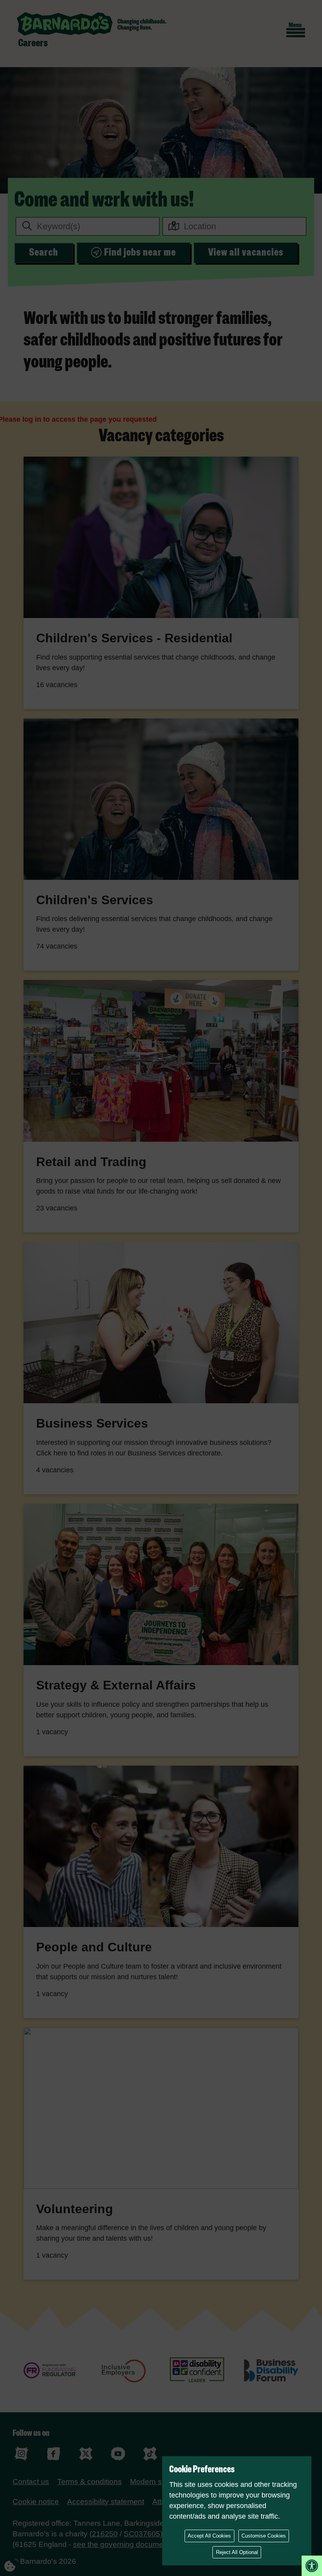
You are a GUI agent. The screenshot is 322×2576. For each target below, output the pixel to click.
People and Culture (94, 1947)
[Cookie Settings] (16, 2560)
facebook (54, 2454)
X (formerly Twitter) (86, 2454)
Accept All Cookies (209, 2536)
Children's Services (95, 900)
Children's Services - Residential (134, 638)
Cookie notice (36, 2502)
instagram (21, 2454)
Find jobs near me (140, 252)
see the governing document (121, 2544)
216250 (105, 2534)
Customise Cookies (264, 2536)
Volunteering (75, 2209)
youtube (118, 2454)
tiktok (150, 2454)
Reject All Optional (237, 2552)
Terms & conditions (90, 2482)
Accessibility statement (106, 2502)
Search (44, 252)
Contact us (31, 2482)
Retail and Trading (91, 1162)
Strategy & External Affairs (116, 1685)
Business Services (92, 1423)
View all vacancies (246, 252)
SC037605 (142, 2534)
